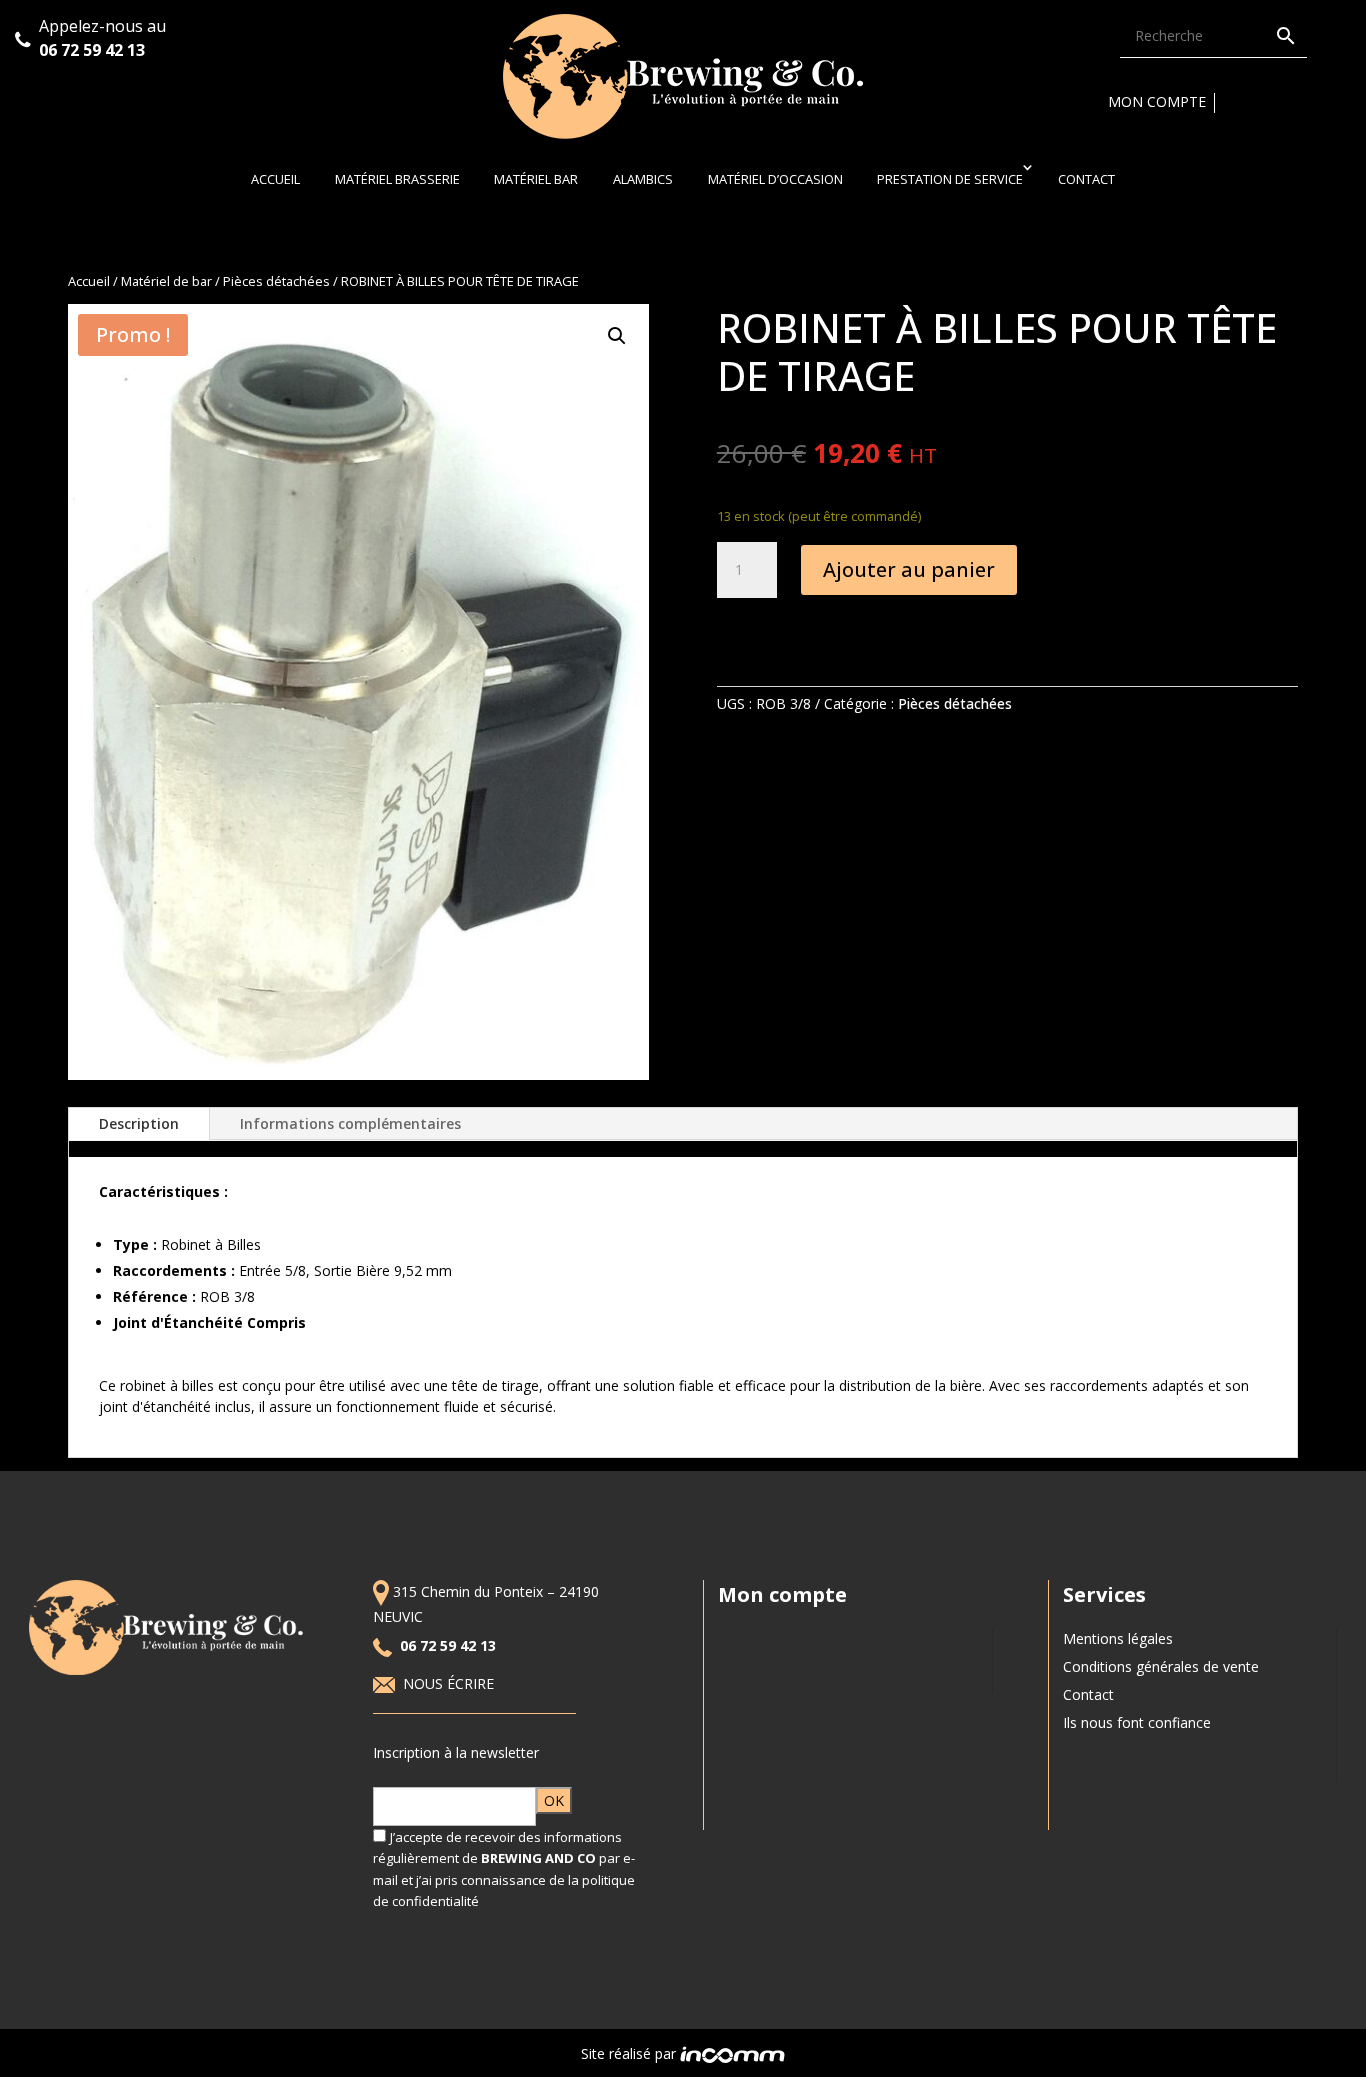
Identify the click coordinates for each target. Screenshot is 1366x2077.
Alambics (643, 179)
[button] (617, 336)
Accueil (275, 179)
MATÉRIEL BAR (536, 179)
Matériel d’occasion (775, 179)
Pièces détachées (276, 281)
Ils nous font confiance (1137, 1722)
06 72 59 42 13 (94, 50)
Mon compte (1157, 101)
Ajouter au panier (909, 569)
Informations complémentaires (350, 1123)
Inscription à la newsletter (456, 1752)
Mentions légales (1118, 1638)
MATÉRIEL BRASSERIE (397, 179)
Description (139, 1123)
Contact (1086, 179)
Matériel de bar (166, 281)
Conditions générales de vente (1161, 1666)
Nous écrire (450, 1683)
